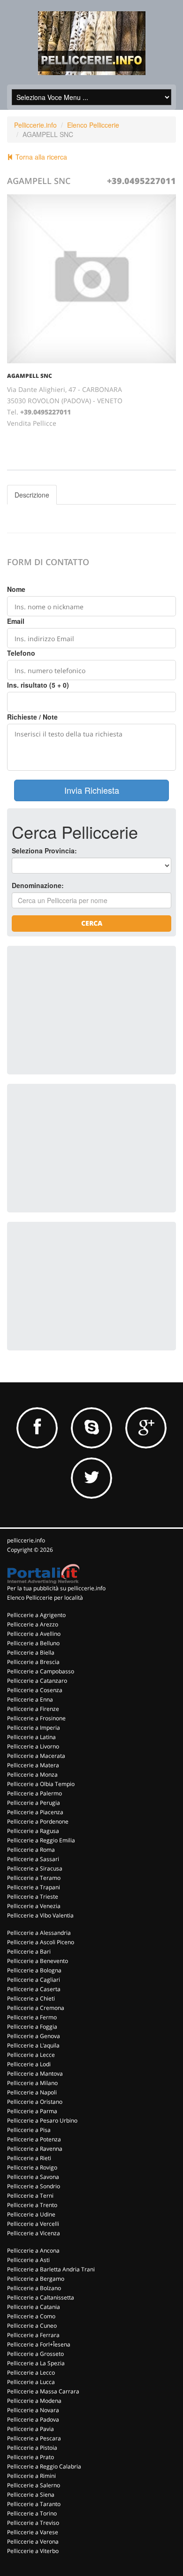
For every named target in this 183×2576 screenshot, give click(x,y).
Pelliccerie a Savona (33, 2177)
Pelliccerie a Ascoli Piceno (41, 1942)
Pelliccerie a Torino (32, 2513)
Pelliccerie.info (35, 125)
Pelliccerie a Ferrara (33, 2335)
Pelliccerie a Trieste (33, 1897)
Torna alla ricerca (40, 157)
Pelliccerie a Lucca (31, 2382)
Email (16, 621)
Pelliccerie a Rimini (31, 2476)
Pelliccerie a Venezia (34, 1906)
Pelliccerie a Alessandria (39, 1933)
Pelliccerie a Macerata (36, 1756)
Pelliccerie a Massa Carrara (43, 2391)
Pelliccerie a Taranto (34, 2504)
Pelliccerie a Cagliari (34, 1980)
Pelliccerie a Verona (33, 2541)
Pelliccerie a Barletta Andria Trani (51, 2269)
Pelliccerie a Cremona (36, 2008)
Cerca (92, 923)
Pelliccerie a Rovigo (32, 2167)
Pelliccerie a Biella (31, 1652)
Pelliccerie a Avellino (34, 1634)
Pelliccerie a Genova (34, 2036)
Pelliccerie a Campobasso (41, 1671)
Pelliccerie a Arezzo (33, 1624)
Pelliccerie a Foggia (32, 2027)
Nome (16, 589)
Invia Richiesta (92, 790)
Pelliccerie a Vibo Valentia (40, 1915)
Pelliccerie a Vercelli (33, 2224)
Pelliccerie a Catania (34, 2307)
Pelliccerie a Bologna (34, 1970)
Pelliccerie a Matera (33, 1765)
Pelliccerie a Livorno (33, 1746)
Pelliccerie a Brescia (33, 1662)
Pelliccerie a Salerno (34, 2485)
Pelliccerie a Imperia (34, 1728)
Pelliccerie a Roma (31, 1850)
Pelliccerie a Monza (32, 1775)
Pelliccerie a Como (31, 2316)
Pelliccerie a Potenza (34, 2139)
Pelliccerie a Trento (32, 2205)
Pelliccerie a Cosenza (35, 1690)
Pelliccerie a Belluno (33, 1643)
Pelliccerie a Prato (30, 2457)
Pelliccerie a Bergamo (36, 2279)
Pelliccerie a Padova (33, 2419)
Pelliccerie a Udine (31, 2214)
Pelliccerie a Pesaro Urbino (42, 2120)
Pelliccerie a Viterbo (33, 2551)
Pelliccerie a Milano (32, 2083)
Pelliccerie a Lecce (31, 2055)
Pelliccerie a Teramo (34, 1878)
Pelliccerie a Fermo (32, 2017)
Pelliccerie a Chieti (31, 1998)
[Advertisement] (82, 1009)
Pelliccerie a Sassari (33, 1859)
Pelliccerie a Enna (30, 1699)
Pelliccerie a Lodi (29, 2064)
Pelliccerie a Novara (33, 2410)
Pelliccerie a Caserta (34, 1989)
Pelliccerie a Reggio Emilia (41, 1840)
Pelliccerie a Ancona (33, 2250)
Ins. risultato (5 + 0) (38, 685)
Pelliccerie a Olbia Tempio (41, 1784)
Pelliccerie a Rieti (29, 2158)
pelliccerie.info (26, 1540)
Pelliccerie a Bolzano (34, 2288)
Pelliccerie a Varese (33, 2532)
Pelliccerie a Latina (31, 1737)
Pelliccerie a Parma (32, 2111)
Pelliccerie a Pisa (29, 2130)
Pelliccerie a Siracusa (35, 1868)
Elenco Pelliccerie (93, 125)
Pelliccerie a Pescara (34, 2438)
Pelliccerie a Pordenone (38, 1821)
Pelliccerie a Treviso (33, 2523)
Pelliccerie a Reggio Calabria (44, 2466)
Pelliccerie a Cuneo (32, 2326)
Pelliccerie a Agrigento (36, 1615)
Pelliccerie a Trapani (34, 1887)
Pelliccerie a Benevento (38, 1961)
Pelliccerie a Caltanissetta (41, 2297)
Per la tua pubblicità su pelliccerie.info (56, 1588)
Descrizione (32, 495)
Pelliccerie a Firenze (33, 1709)
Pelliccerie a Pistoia (32, 2448)
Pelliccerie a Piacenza (35, 1812)
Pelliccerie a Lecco (31, 2373)
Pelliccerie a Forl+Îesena (39, 2344)
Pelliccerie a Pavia (30, 2429)
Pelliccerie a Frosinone (36, 1718)
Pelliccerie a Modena (34, 2401)
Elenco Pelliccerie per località (45, 1598)
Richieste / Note (32, 717)
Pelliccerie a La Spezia (36, 2363)
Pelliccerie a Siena (31, 2495)
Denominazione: (38, 885)
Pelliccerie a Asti (28, 2260)
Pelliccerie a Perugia (34, 1803)
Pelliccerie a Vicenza (34, 2233)
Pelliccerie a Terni (30, 2196)
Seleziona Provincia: (44, 851)
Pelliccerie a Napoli (32, 2092)
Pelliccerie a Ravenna (35, 2149)
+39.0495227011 (141, 181)
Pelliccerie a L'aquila (33, 2045)
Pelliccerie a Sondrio (34, 2186)
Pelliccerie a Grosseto (35, 2354)
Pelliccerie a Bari (29, 1951)
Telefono (21, 653)
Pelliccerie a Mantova (35, 2074)
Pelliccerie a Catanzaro (37, 1681)
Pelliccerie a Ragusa (33, 1831)
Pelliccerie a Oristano (35, 2102)
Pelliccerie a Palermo (34, 1793)
